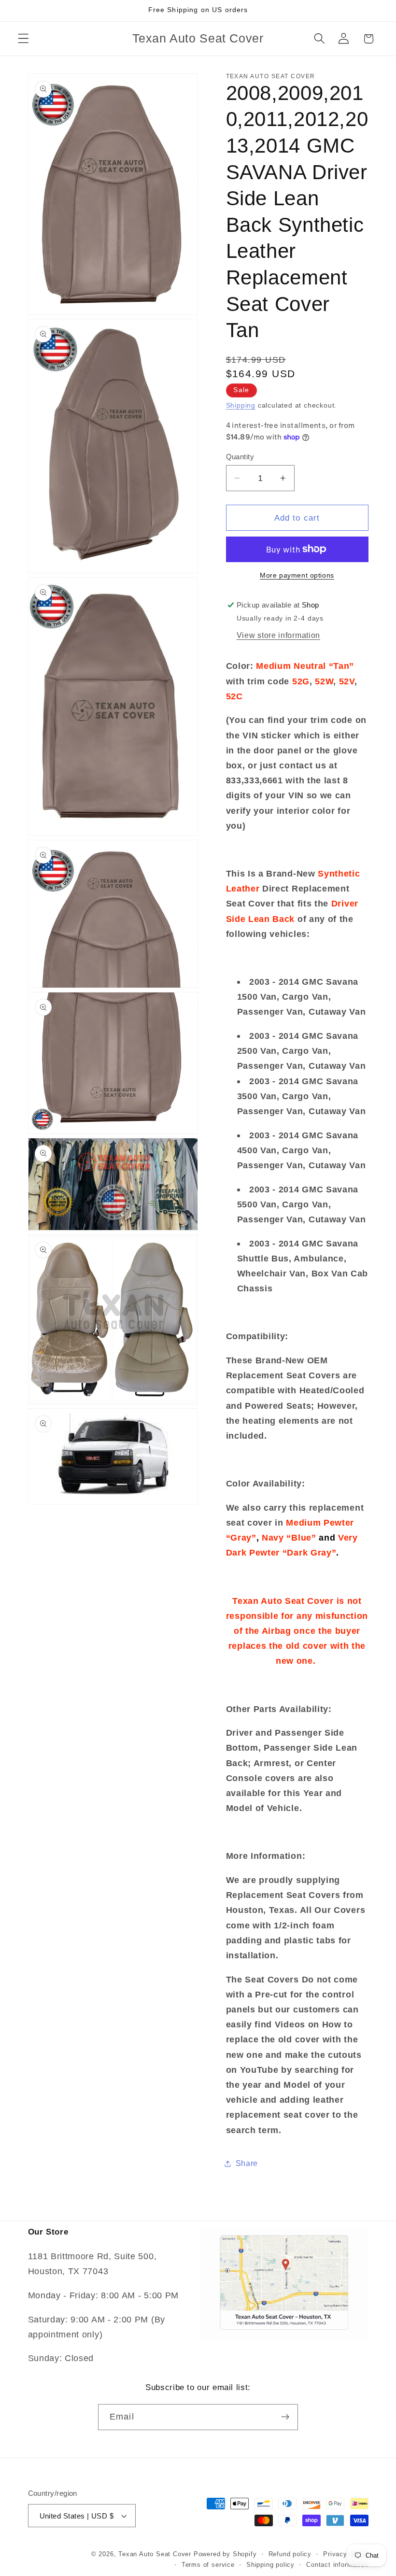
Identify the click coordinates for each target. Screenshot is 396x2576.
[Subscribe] (285, 2417)
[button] (23, 39)
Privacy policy (346, 2554)
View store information (278, 635)
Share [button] (247, 2163)
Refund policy (290, 2554)
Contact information (337, 2565)
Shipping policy (270, 2565)
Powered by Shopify (225, 2554)
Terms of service (208, 2565)
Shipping (241, 405)
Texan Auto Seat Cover (155, 2554)
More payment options (297, 575)
